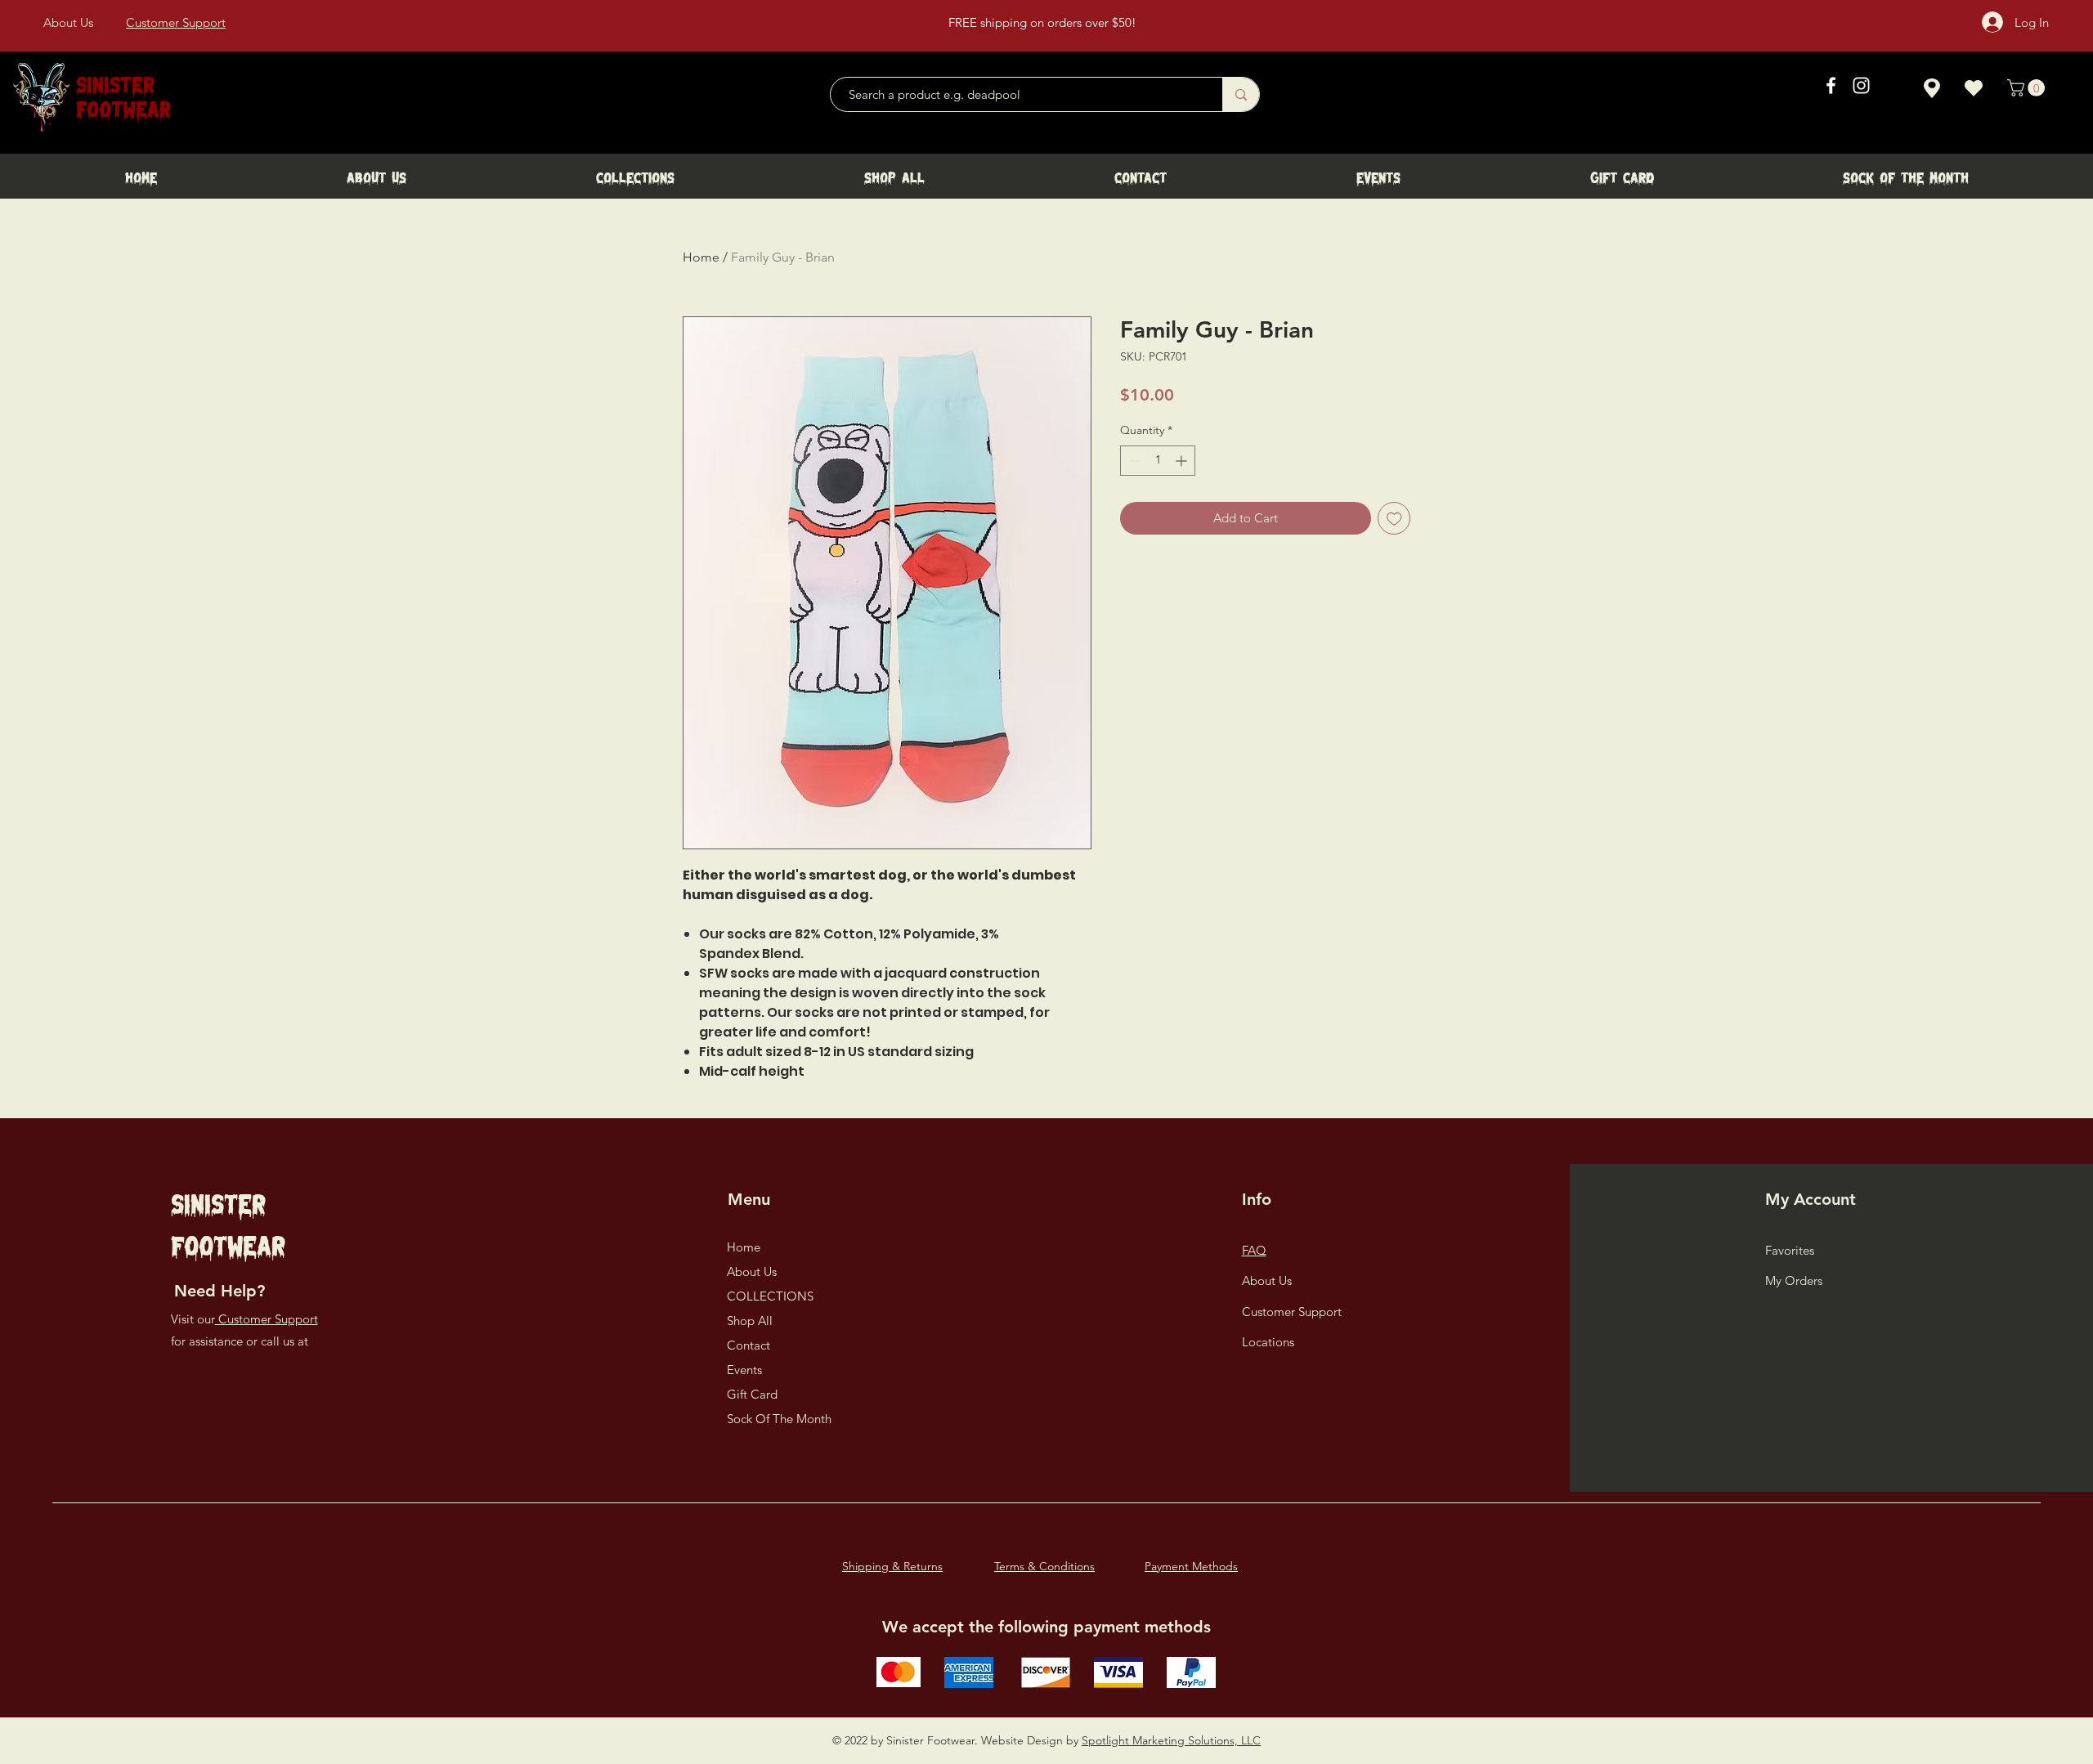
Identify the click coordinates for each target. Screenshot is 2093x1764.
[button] (2028, 88)
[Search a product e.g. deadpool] (1241, 94)
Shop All (750, 1321)
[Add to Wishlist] (1394, 519)
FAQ (1254, 1250)
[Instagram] (1861, 85)
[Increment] (1183, 461)
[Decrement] (1133, 461)
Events (744, 1370)
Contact (748, 1345)
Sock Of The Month (779, 1419)
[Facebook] (1831, 85)
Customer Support (267, 1319)
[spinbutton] (1158, 461)
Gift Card (752, 1394)
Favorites (1790, 1250)
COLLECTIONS (770, 1296)
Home (701, 257)
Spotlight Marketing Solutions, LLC (1171, 1740)
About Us (752, 1272)
